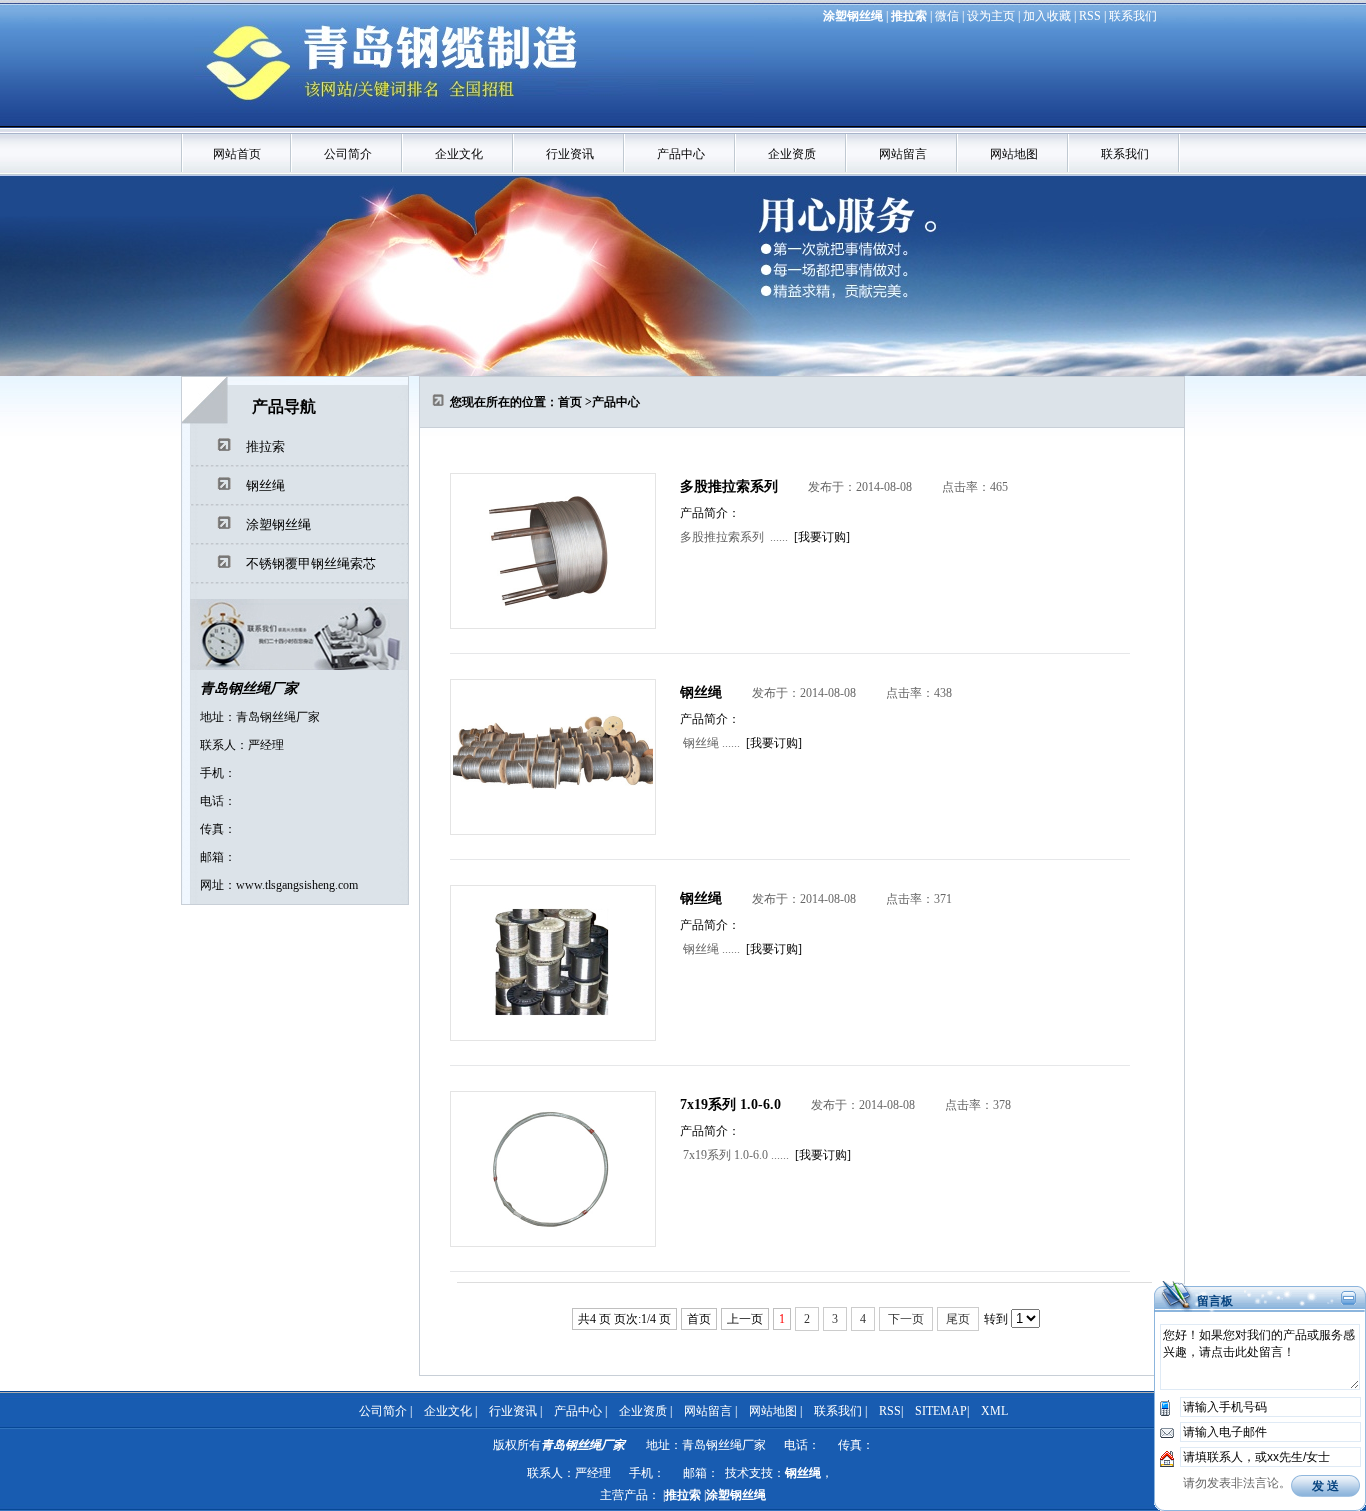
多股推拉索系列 (729, 486)
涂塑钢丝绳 (853, 16)
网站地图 (1014, 154)
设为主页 (991, 16)
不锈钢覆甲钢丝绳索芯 (311, 563)
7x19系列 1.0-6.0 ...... (734, 1155)
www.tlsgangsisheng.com (297, 885)
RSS (1090, 16)
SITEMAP (941, 1411)
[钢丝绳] (553, 831)
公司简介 (348, 154)
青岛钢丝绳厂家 (249, 688)
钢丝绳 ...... (710, 743)
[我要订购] (822, 537)
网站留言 (903, 154)
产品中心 (681, 154)
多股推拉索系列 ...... (734, 537)
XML (994, 1411)
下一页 (906, 1319)
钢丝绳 (265, 485)
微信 (947, 16)
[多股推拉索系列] (553, 625)
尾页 (958, 1319)
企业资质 (792, 154)
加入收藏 (1047, 16)
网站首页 (237, 154)
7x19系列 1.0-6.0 (730, 1104)
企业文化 (459, 154)
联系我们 (1133, 16)
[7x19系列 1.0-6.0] (553, 1243)
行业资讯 (570, 154)
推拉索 (909, 16)
